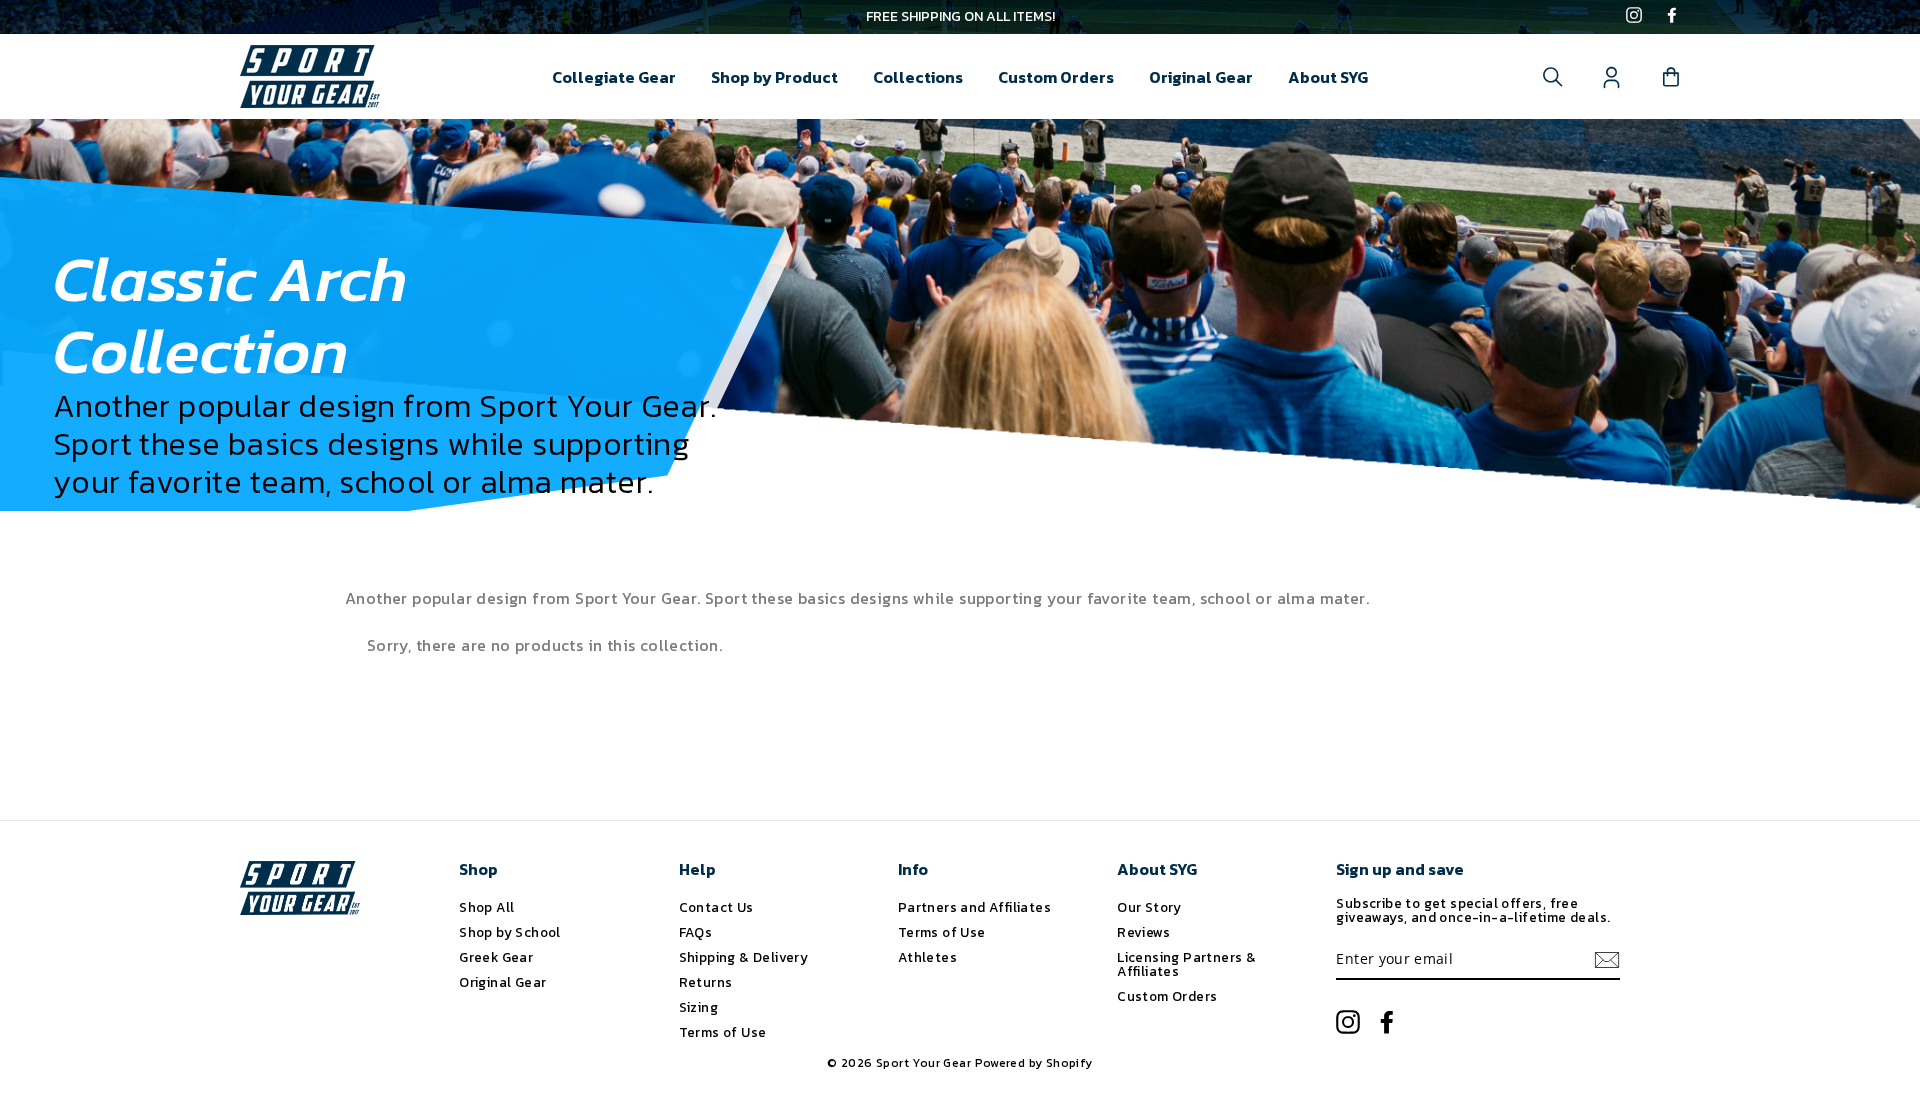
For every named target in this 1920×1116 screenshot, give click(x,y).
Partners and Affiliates (974, 907)
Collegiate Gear (614, 77)
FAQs (696, 932)
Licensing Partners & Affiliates (1186, 964)
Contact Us (716, 907)
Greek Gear (496, 957)
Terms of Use (723, 1032)
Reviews (1143, 932)
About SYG (1328, 77)
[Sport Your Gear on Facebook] (1672, 17)
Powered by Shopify (1034, 1063)
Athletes (927, 957)
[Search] (1553, 77)
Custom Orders (1056, 77)
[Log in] (1612, 77)
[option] (960, 17)
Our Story (1149, 907)
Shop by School (510, 932)
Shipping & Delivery (744, 957)
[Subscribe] (1607, 960)
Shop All (486, 907)
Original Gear (1201, 77)
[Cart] (1671, 77)
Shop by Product (774, 77)
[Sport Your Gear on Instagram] (1634, 17)
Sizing (698, 1007)
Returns (706, 982)
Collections (918, 77)
